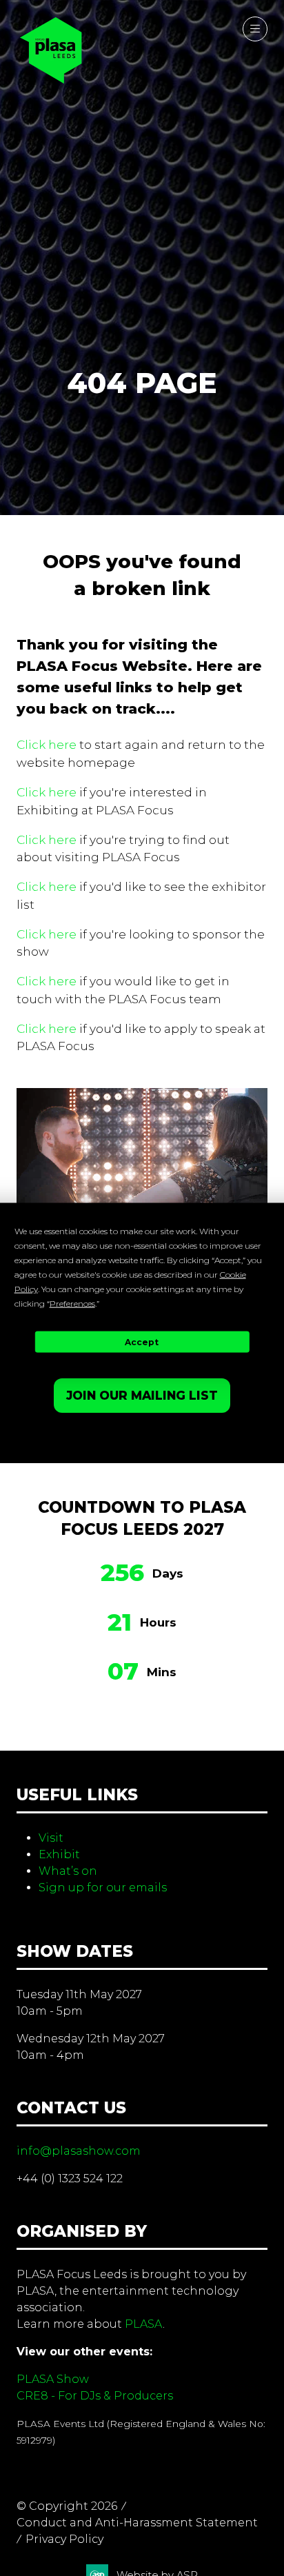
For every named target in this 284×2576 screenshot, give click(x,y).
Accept (142, 1341)
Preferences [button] (72, 1304)
